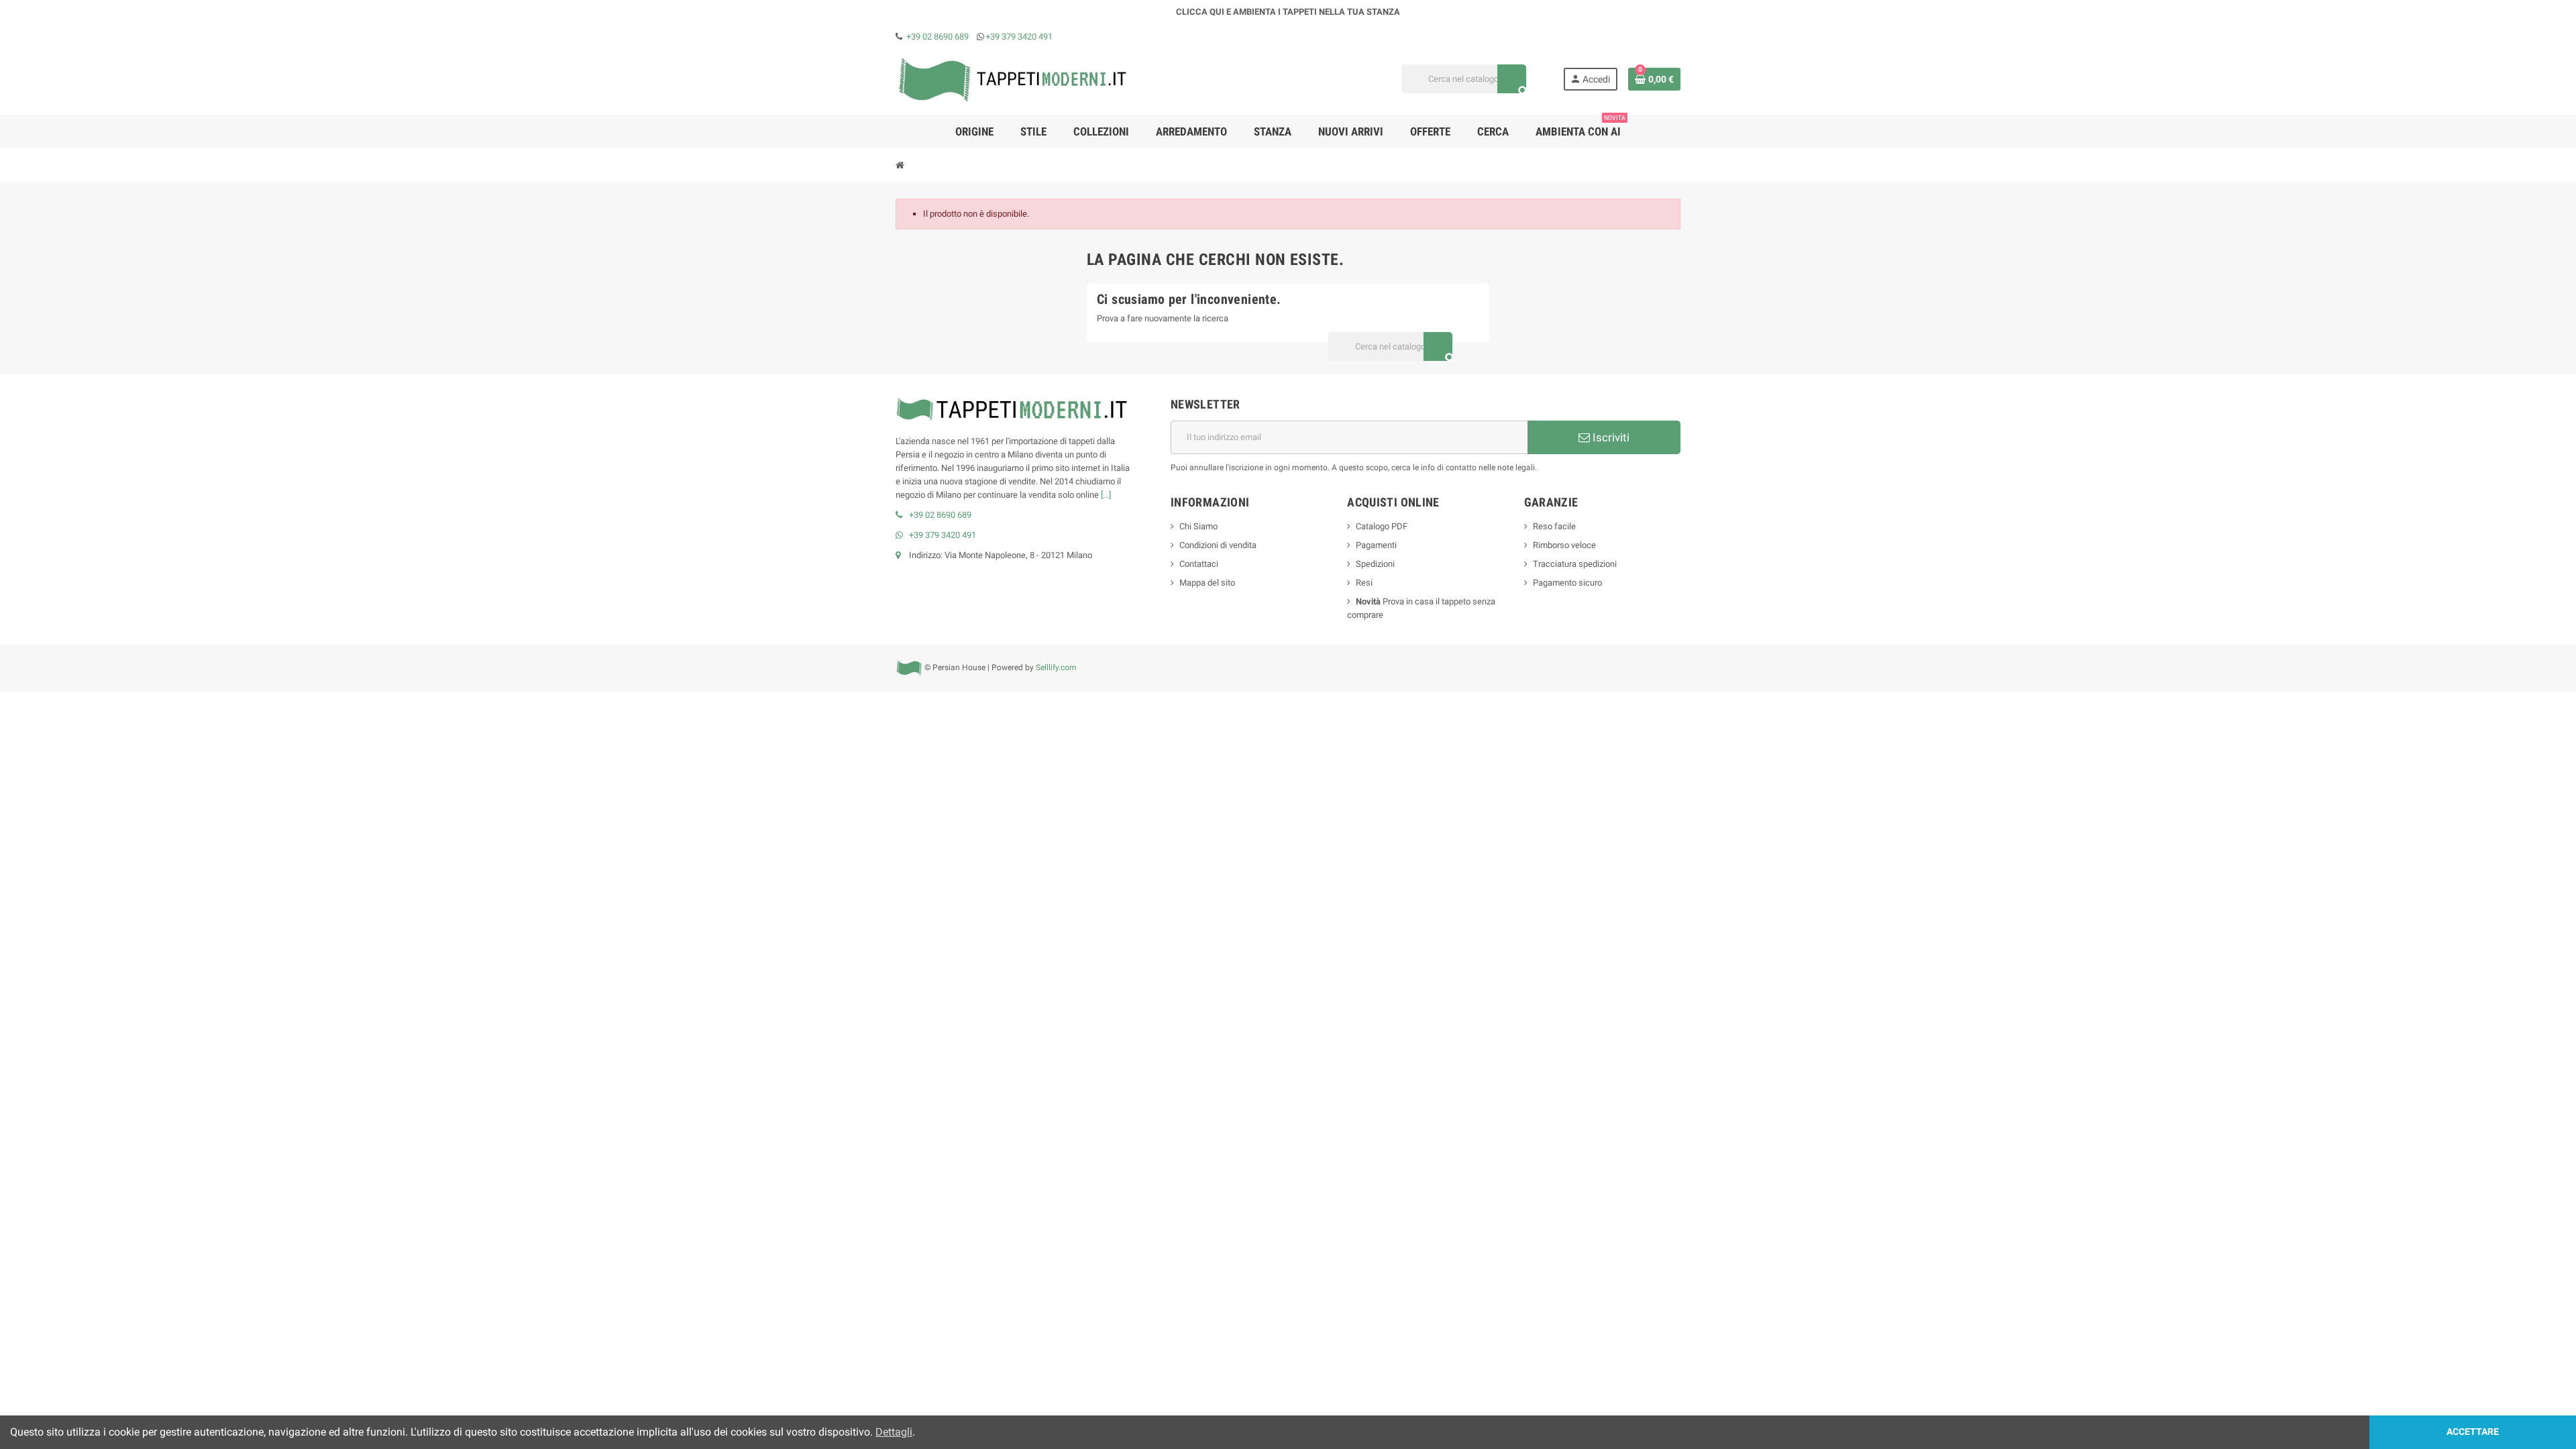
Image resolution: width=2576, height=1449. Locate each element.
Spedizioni (1375, 564)
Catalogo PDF (1382, 526)
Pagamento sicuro (1567, 583)
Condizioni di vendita (1218, 545)
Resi (1364, 583)
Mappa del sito (1207, 583)
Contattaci (1199, 564)
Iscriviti (1610, 437)
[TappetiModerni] (1013, 78)
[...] (1106, 495)
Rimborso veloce (1564, 545)
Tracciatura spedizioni (1575, 564)
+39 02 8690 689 (937, 37)
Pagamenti (1376, 545)
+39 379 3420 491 (1019, 37)
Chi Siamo (1198, 526)
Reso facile (1554, 526)
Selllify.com (1056, 667)
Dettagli (894, 1432)
